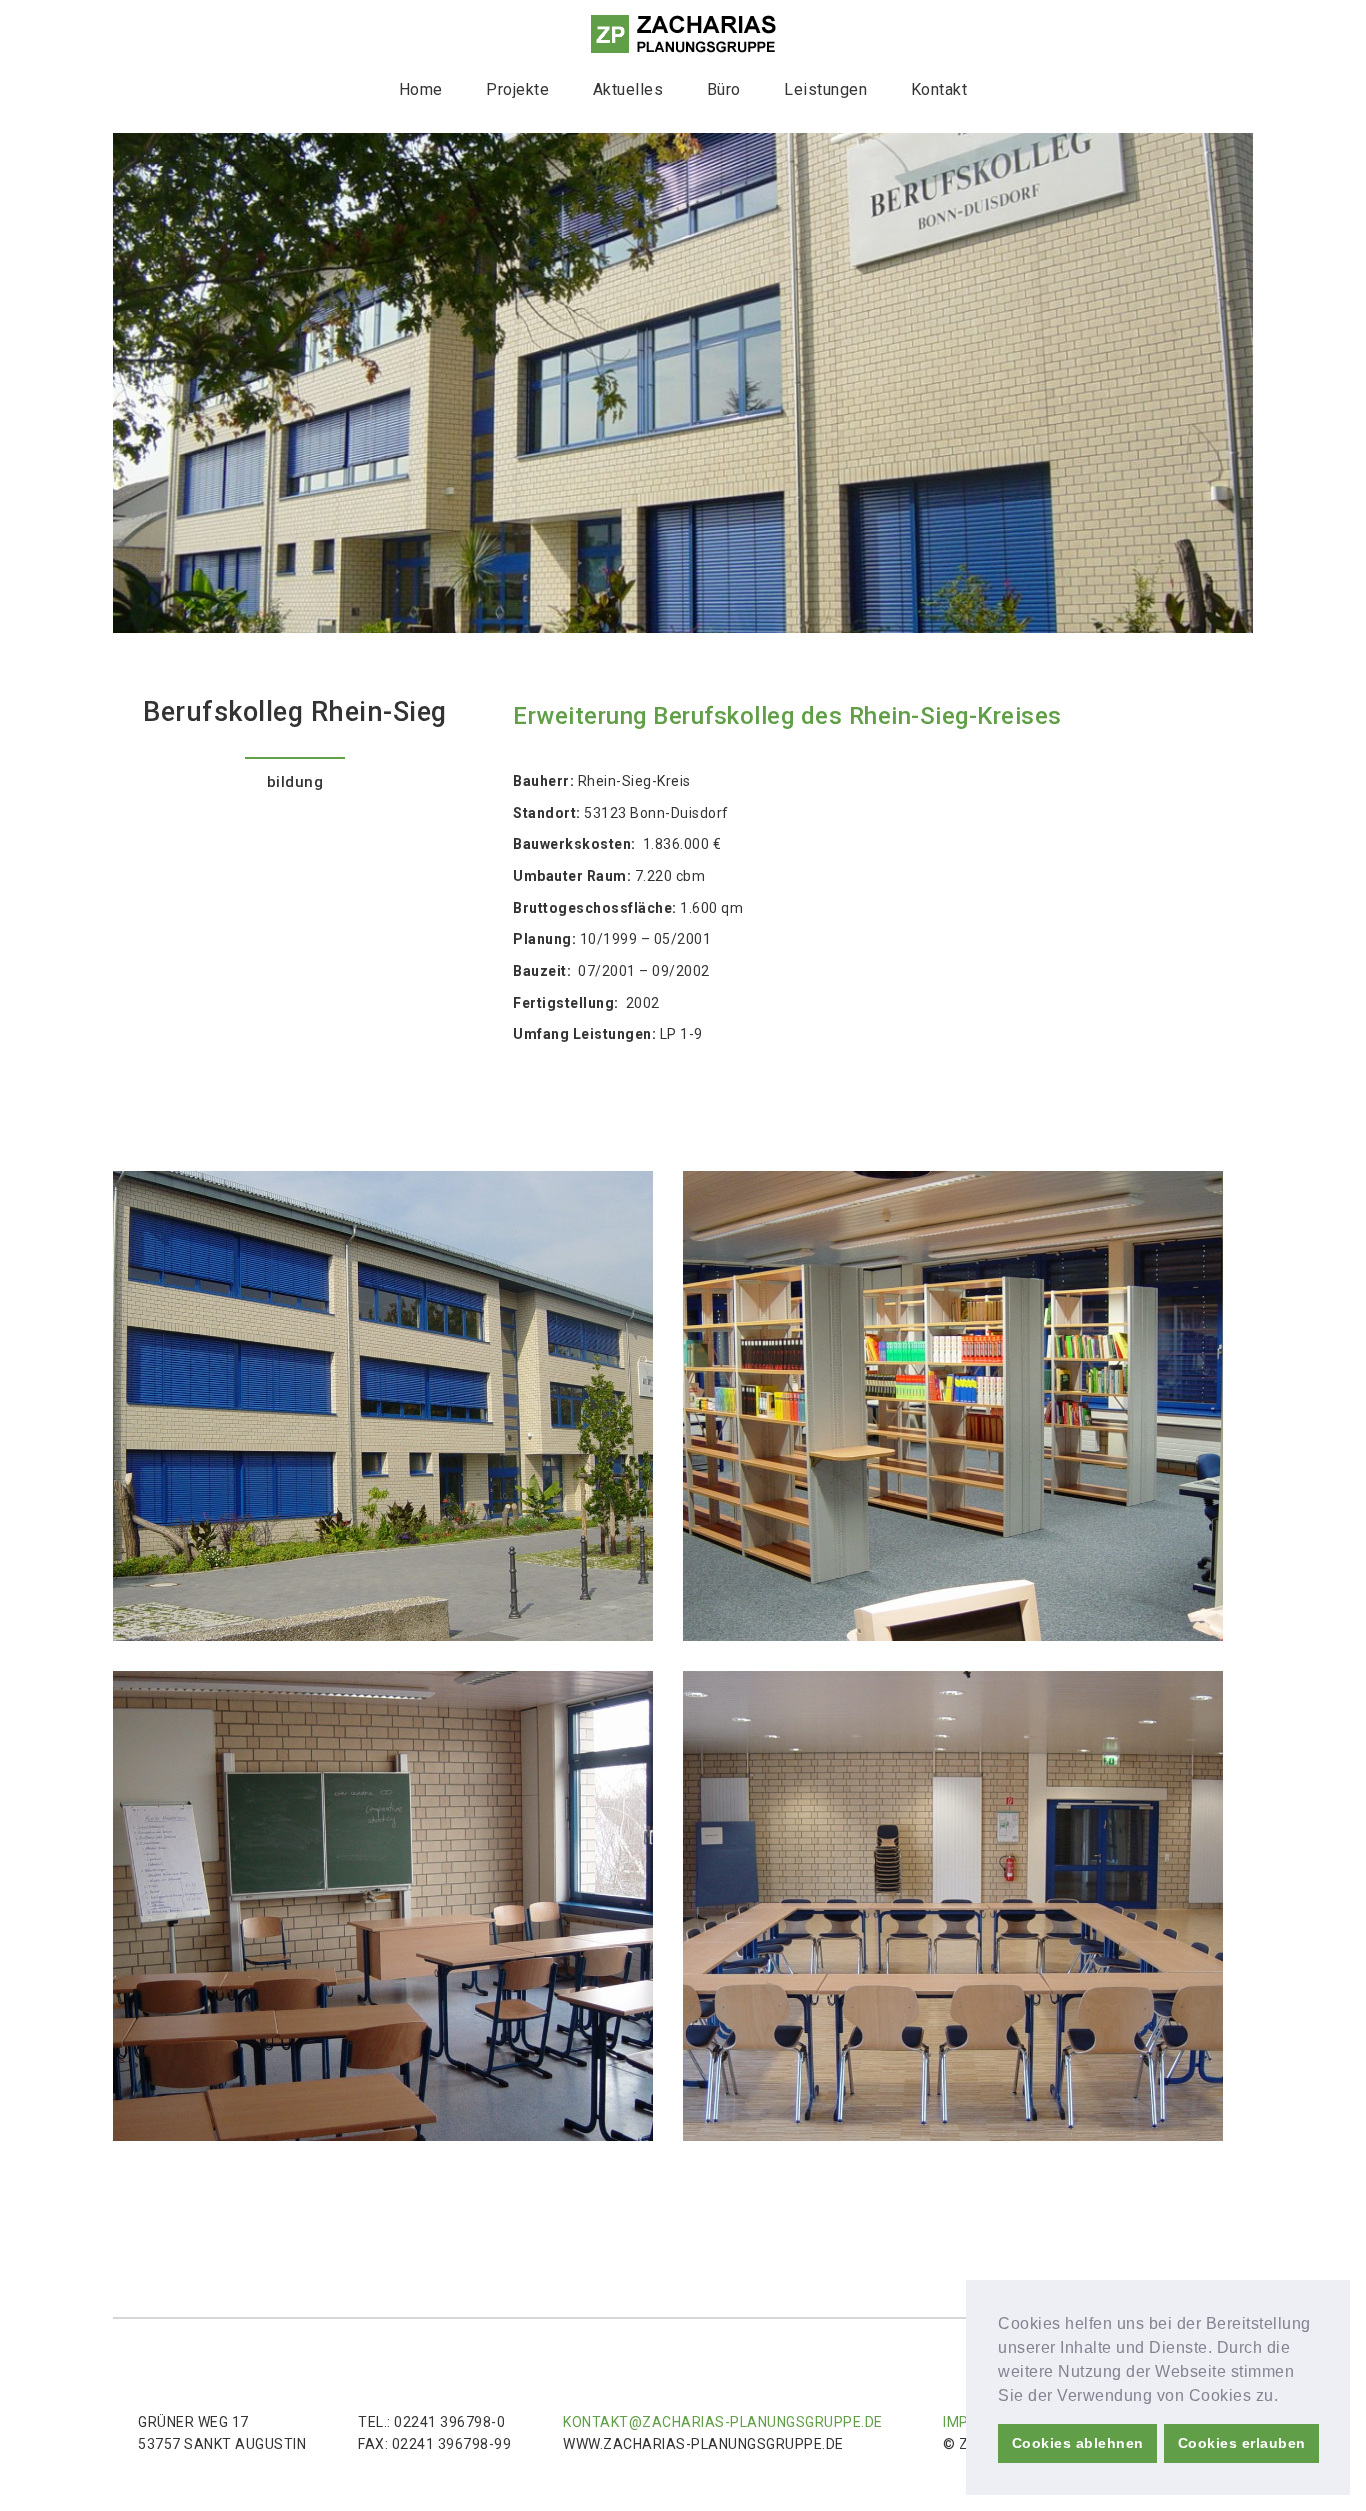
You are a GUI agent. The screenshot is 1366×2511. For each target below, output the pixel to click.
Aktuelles (628, 89)
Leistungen (825, 89)
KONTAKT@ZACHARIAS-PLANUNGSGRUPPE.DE (723, 2422)
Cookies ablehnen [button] (1078, 2443)
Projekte (517, 89)
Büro (724, 89)
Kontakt (939, 89)
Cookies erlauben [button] (1242, 2443)
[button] (1286, 2397)
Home (421, 89)
